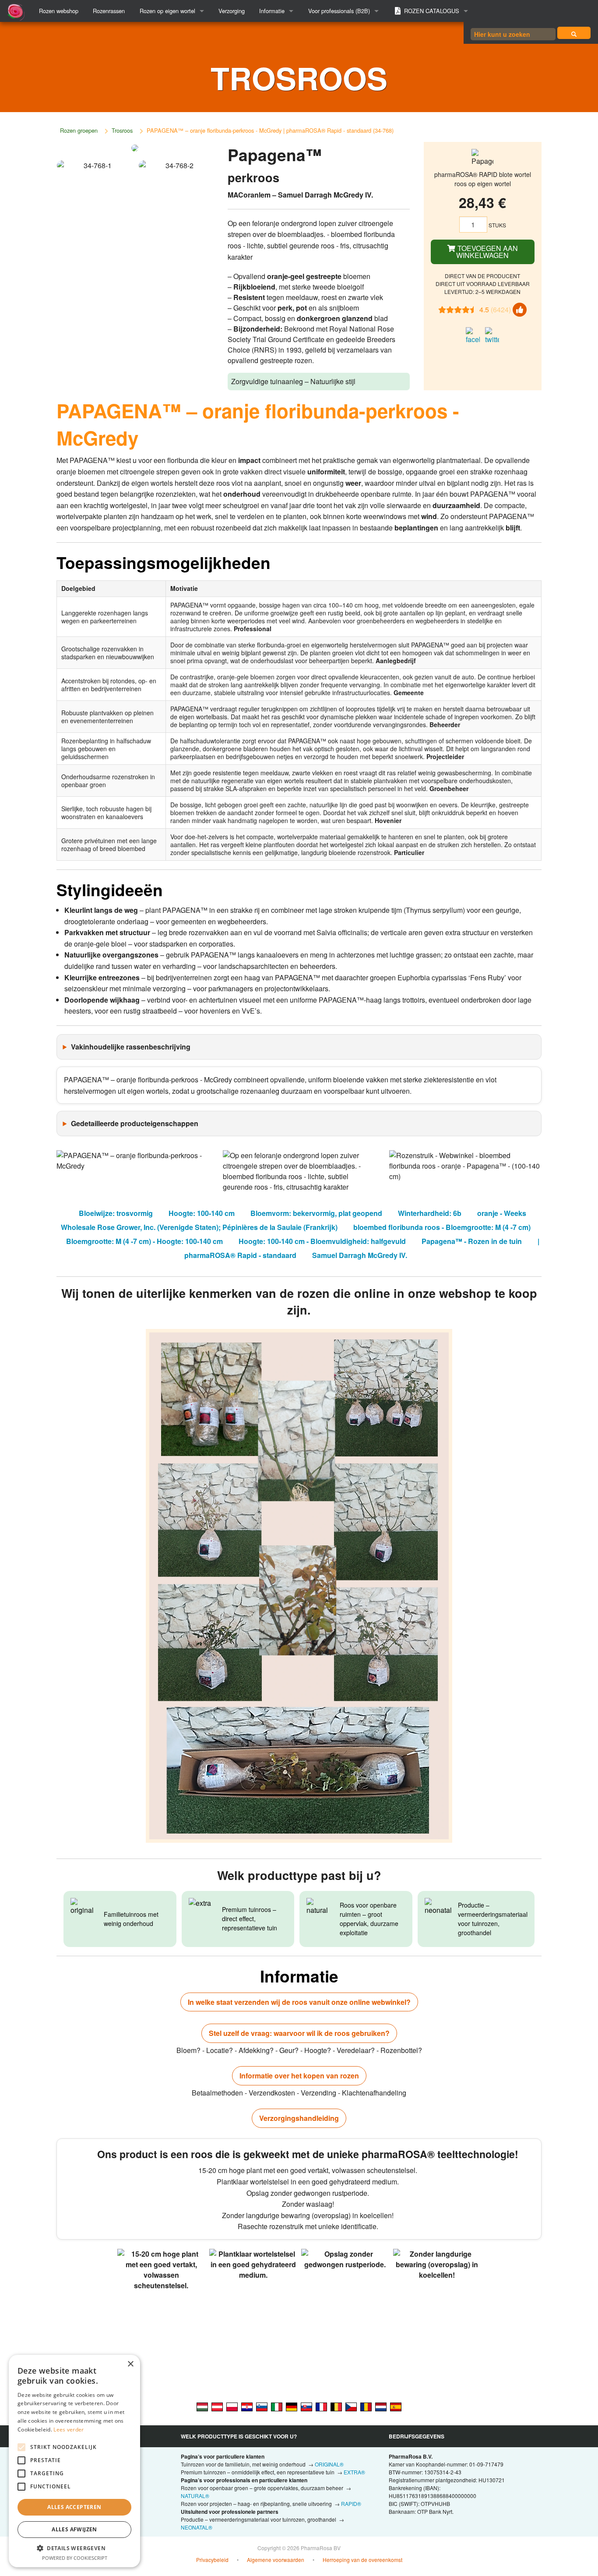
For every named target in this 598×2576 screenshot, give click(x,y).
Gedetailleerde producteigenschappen (135, 1123)
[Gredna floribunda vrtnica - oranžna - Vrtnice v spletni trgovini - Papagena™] (262, 2406)
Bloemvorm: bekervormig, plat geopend (316, 1213)
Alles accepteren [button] (74, 2507)
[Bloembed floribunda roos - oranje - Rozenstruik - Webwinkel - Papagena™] (381, 2406)
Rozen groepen (79, 130)
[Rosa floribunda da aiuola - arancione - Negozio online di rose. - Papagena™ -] (277, 2406)
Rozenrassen (109, 11)
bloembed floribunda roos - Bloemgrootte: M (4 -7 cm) (442, 1227)
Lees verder (69, 2429)
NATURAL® (195, 2496)
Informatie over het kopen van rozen (299, 2076)
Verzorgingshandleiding (299, 2118)
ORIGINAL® (329, 2464)
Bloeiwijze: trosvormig (116, 1213)
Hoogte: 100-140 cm (202, 1213)
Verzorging (232, 11)
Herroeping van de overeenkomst (362, 2560)
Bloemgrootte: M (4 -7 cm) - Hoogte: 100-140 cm (144, 1241)
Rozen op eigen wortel (167, 11)
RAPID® (351, 2504)
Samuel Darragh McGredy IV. (360, 1255)
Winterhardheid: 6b (430, 1213)
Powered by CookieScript (75, 2558)
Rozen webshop (59, 11)
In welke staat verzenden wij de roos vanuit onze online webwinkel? (299, 2002)
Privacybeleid (212, 2560)
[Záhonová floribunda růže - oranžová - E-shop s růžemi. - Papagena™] (351, 2406)
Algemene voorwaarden (276, 2560)
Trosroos (122, 130)
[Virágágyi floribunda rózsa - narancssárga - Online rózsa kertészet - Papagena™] (202, 2406)
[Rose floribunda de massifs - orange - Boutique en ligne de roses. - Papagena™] (321, 2406)
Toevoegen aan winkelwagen (487, 252)
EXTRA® (354, 2472)
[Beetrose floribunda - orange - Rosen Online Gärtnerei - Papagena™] (292, 2406)
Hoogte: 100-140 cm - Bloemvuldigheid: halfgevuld (322, 1241)
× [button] (130, 2364)
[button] (74, 2548)
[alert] (74, 2461)
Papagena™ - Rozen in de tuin (472, 1241)
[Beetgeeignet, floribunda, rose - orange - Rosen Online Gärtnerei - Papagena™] (217, 2406)
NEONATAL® (197, 2527)
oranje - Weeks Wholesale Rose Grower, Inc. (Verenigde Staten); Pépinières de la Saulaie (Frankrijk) (294, 1220)
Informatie (272, 11)
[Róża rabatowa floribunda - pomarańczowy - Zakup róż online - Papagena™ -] (232, 2406)
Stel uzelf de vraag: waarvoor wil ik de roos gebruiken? (299, 2033)
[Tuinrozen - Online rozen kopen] (574, 33)
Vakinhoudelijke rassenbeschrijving (131, 1047)
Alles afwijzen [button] (74, 2529)
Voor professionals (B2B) (339, 11)
